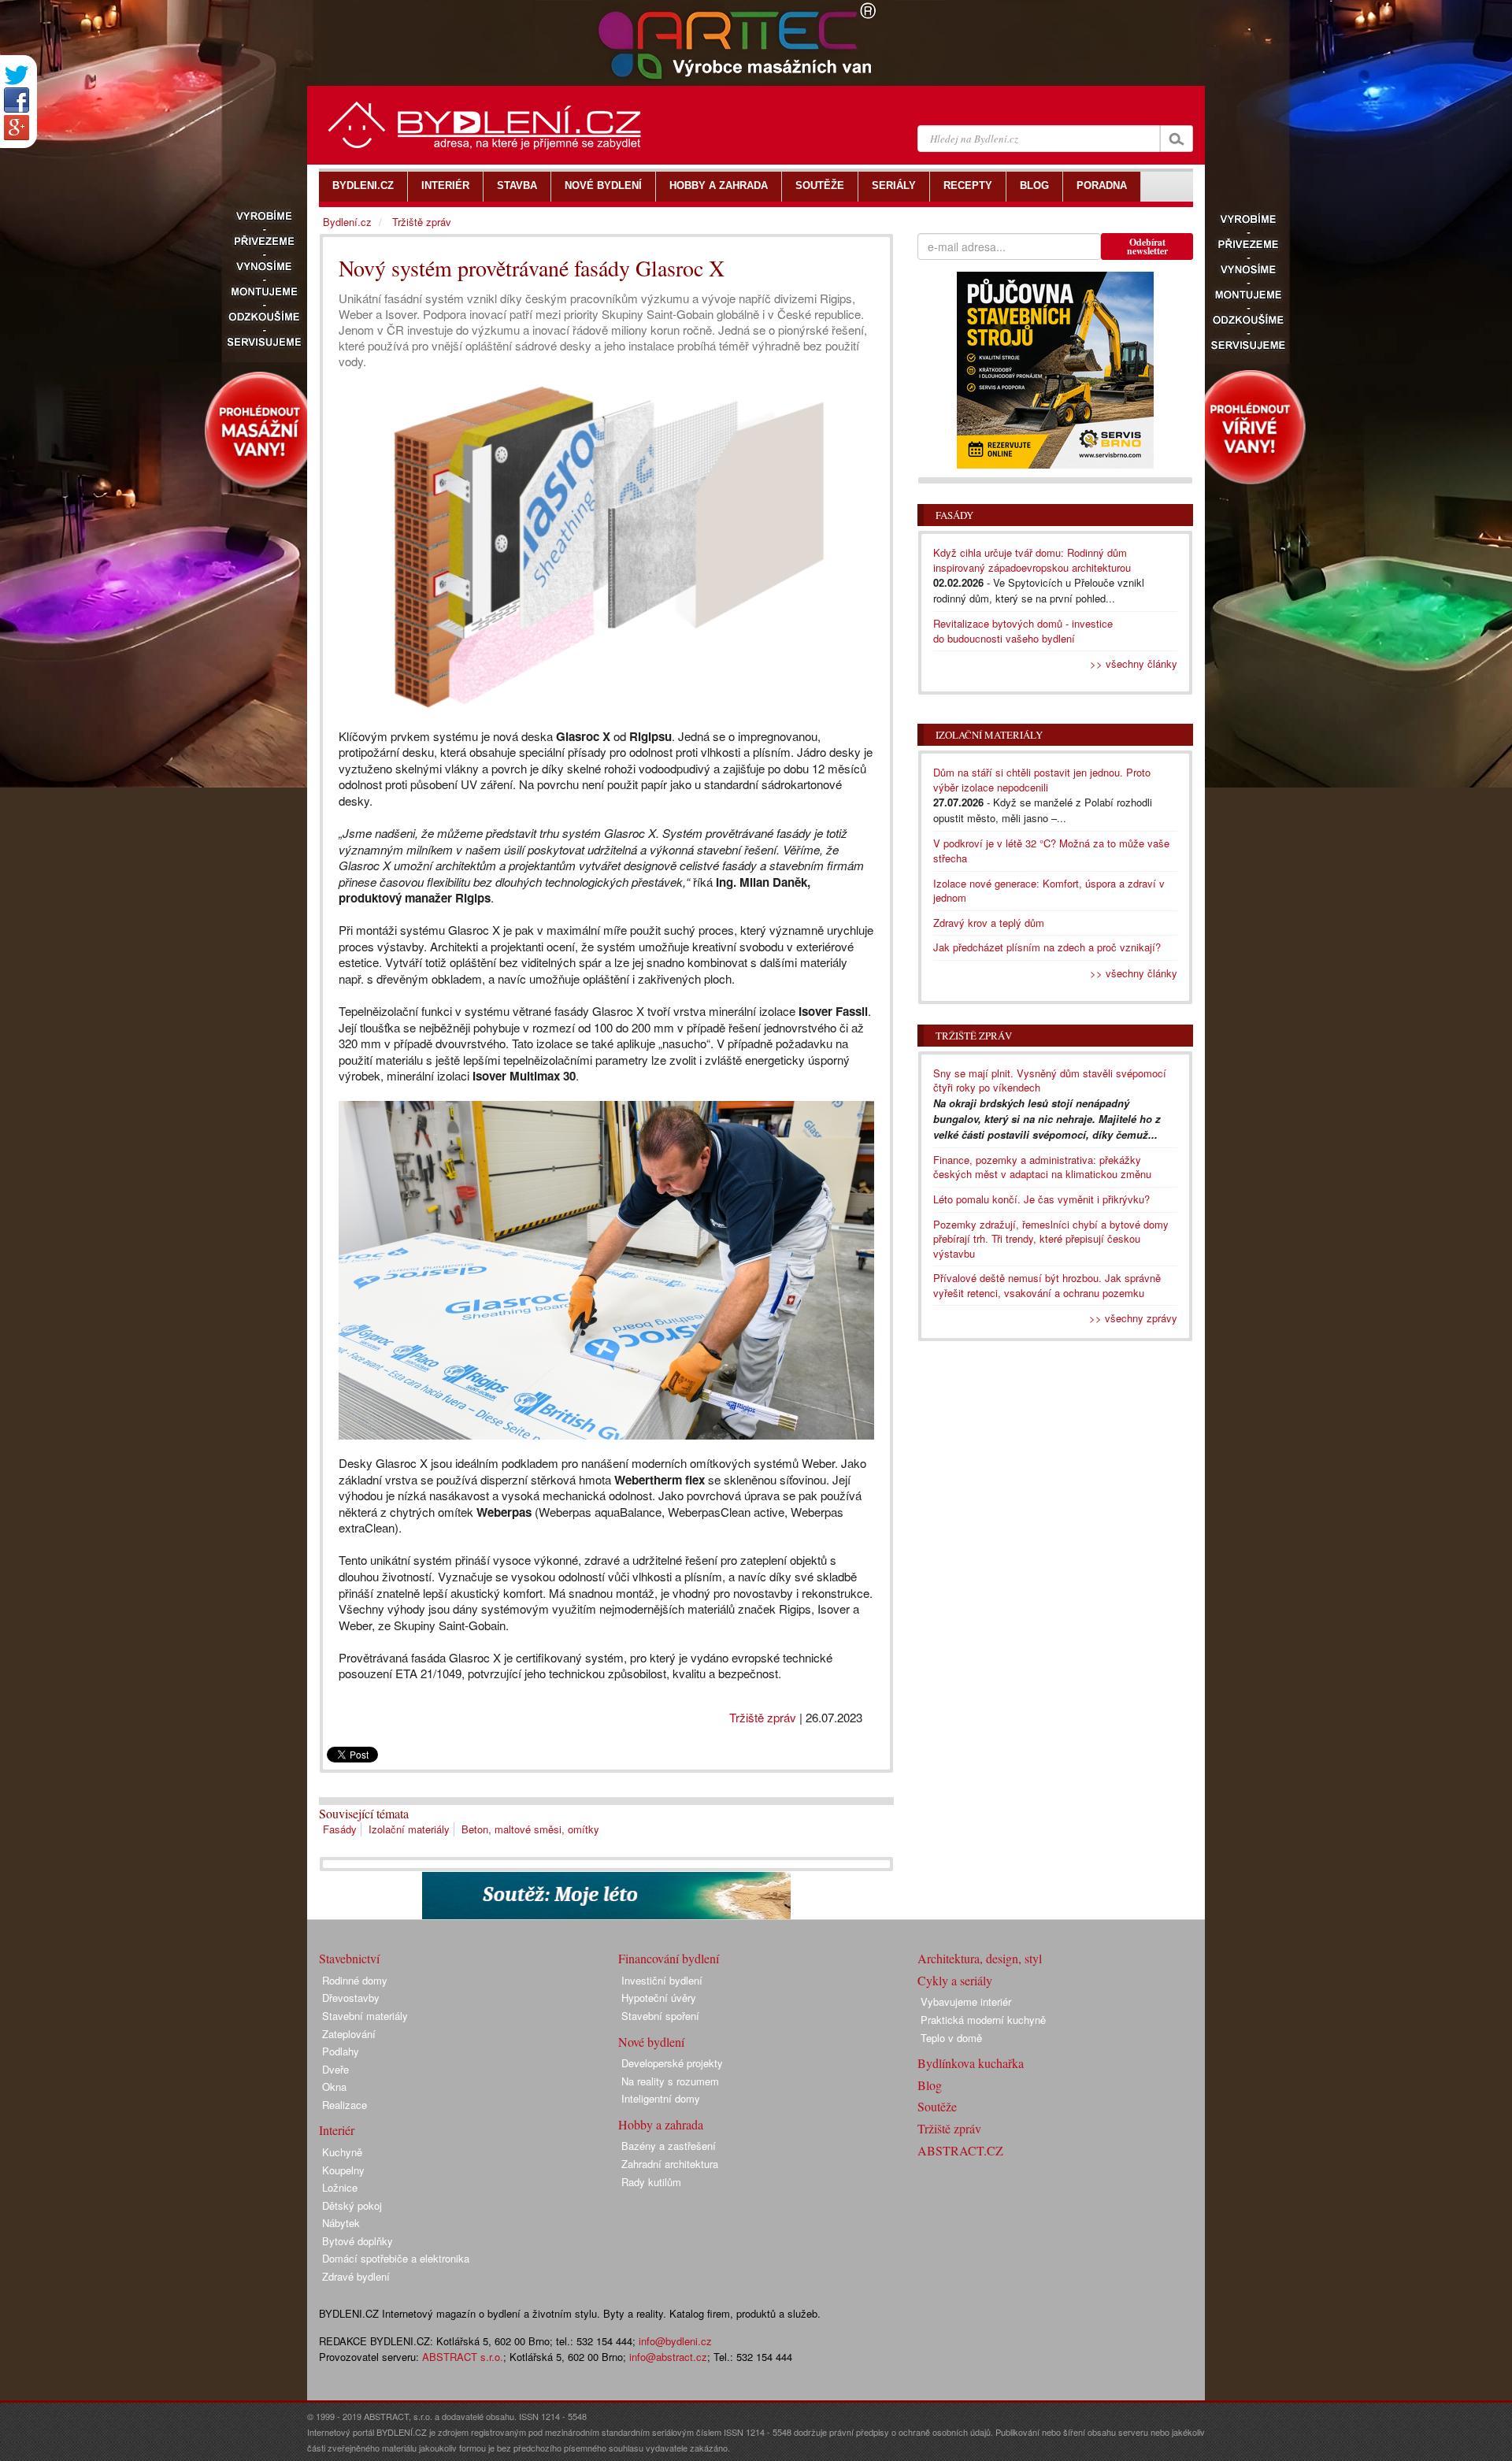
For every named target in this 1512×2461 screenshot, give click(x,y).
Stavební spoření (660, 2016)
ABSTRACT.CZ (960, 2150)
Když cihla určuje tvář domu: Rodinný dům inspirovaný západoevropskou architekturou (1032, 560)
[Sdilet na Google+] (17, 128)
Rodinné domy (355, 1980)
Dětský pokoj (352, 2205)
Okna (334, 2087)
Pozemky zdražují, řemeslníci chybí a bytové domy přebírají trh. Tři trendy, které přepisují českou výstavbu (1051, 1239)
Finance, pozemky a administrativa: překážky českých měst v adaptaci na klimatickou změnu (1042, 1167)
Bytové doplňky (358, 2241)
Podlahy (341, 2051)
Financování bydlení (669, 1958)
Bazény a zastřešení (669, 2146)
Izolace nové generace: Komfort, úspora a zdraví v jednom (1049, 891)
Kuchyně (342, 2152)
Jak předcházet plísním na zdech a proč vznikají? (1047, 947)
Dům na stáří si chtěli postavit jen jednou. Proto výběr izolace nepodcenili (1042, 780)
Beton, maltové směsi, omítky (530, 1829)
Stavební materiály (365, 2016)
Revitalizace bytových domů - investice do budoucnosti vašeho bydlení (1023, 631)
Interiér (337, 2130)
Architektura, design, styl (980, 1958)
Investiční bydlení (662, 1980)
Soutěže (937, 2106)
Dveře (335, 2069)
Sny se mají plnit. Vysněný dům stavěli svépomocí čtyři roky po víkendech (1050, 1080)
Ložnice (340, 2187)
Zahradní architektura (670, 2164)
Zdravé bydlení (356, 2276)
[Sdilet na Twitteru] (17, 75)
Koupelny (343, 2170)
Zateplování (349, 2034)
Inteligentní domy (661, 2098)
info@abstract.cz (668, 2357)
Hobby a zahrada (661, 2124)
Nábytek (341, 2223)
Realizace (345, 2105)
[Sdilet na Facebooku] (17, 100)
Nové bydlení (651, 2042)
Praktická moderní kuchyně (983, 2020)
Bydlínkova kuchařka (971, 2063)
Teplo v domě (951, 2038)
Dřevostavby (351, 1998)
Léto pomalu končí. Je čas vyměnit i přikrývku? (1041, 1199)
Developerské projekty (672, 2063)
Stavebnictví (349, 1958)
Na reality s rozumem (670, 2081)
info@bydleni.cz (675, 2341)
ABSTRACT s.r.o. (463, 2357)
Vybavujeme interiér (966, 2001)
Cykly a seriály (955, 1980)
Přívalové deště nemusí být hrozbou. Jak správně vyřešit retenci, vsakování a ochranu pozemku (1047, 1285)
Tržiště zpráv (763, 1717)
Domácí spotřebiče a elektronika (396, 2258)
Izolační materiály (409, 1829)
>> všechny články (1134, 663)
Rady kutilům (651, 2182)
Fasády (340, 1829)
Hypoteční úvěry (659, 1998)
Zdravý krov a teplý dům (989, 923)
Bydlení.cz (347, 222)
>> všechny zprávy (1133, 1318)
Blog (930, 2085)
